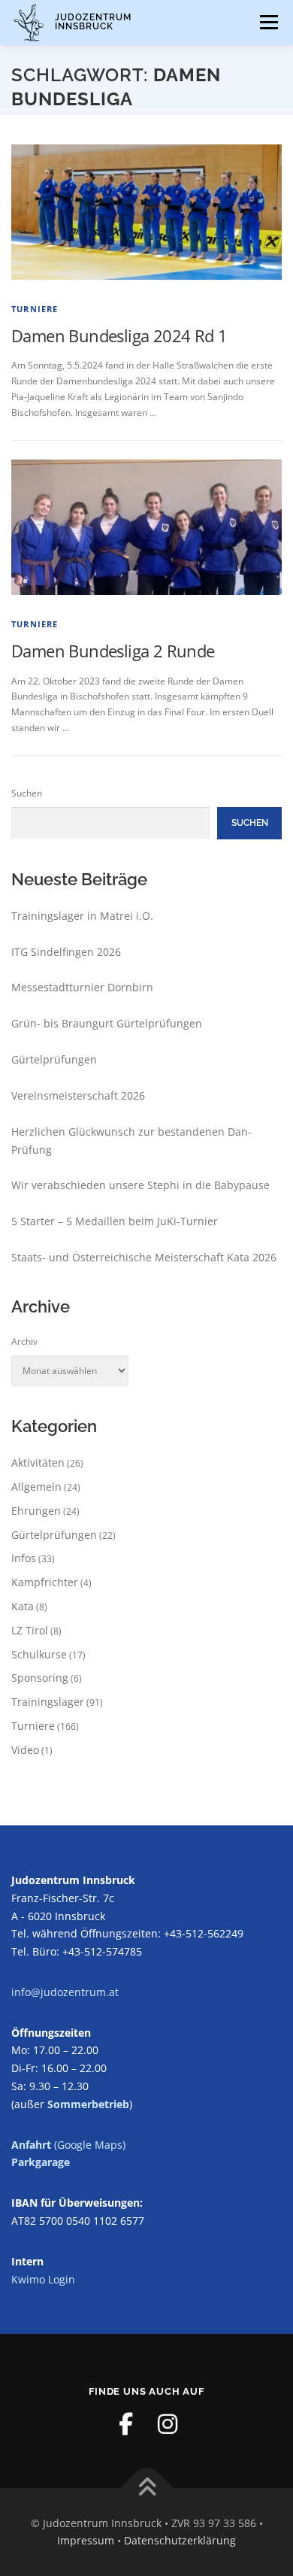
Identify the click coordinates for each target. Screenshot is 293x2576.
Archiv (24, 1341)
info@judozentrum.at (65, 1992)
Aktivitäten (38, 1462)
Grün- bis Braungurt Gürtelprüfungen (107, 1023)
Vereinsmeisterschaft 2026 (78, 1095)
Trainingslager (48, 1702)
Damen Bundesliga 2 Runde (113, 651)
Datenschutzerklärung (180, 2540)
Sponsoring (40, 1678)
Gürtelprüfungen (54, 1059)
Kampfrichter (45, 1582)
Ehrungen (36, 1511)
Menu (267, 22)
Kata (23, 1606)
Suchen (27, 793)
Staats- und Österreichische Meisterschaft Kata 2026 (144, 1257)
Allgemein (36, 1487)
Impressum (86, 2540)
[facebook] (125, 2424)
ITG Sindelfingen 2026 (66, 952)
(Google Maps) (68, 2145)
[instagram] (168, 2424)
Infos (24, 1558)
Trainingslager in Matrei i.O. (82, 916)
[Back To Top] (147, 2488)
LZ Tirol (30, 1630)
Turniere (35, 309)
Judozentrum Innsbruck (93, 21)
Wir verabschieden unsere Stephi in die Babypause (140, 1185)
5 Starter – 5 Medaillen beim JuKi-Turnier (115, 1221)
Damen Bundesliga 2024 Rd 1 (119, 335)
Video (25, 1750)
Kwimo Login (43, 2279)
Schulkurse (39, 1654)
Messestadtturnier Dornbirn (82, 987)
